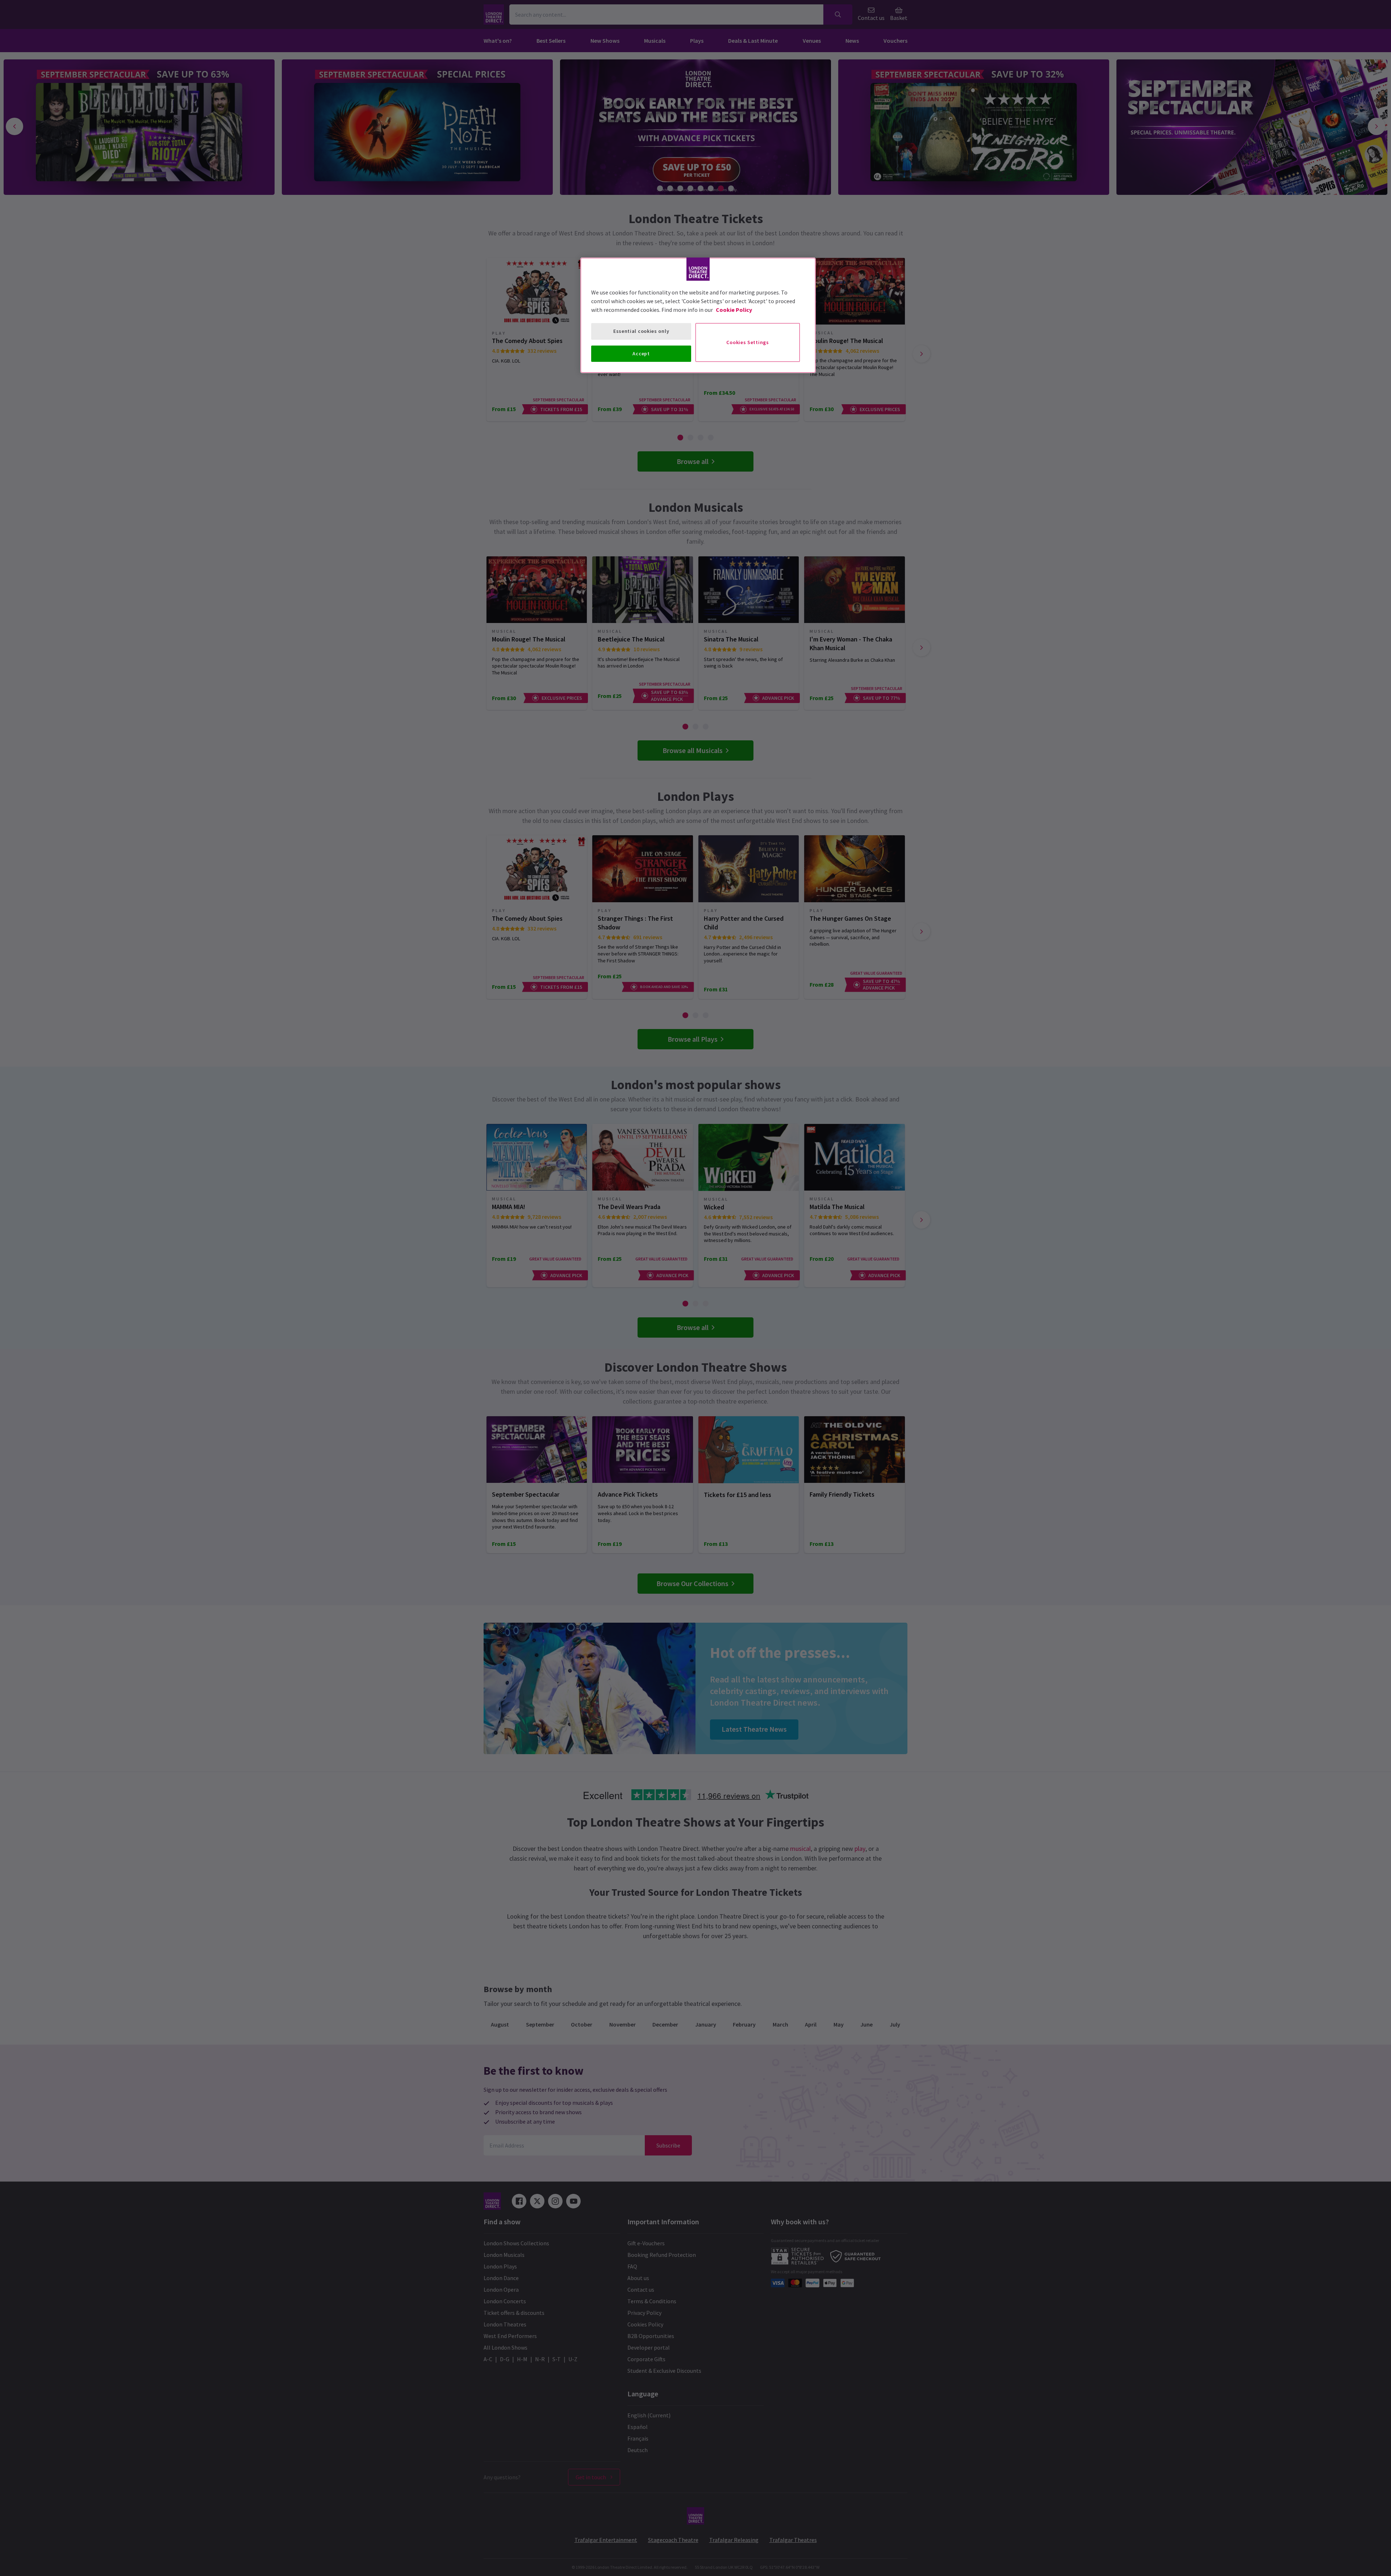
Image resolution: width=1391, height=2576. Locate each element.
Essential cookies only (641, 331)
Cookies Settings (747, 342)
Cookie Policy (734, 310)
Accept (641, 354)
